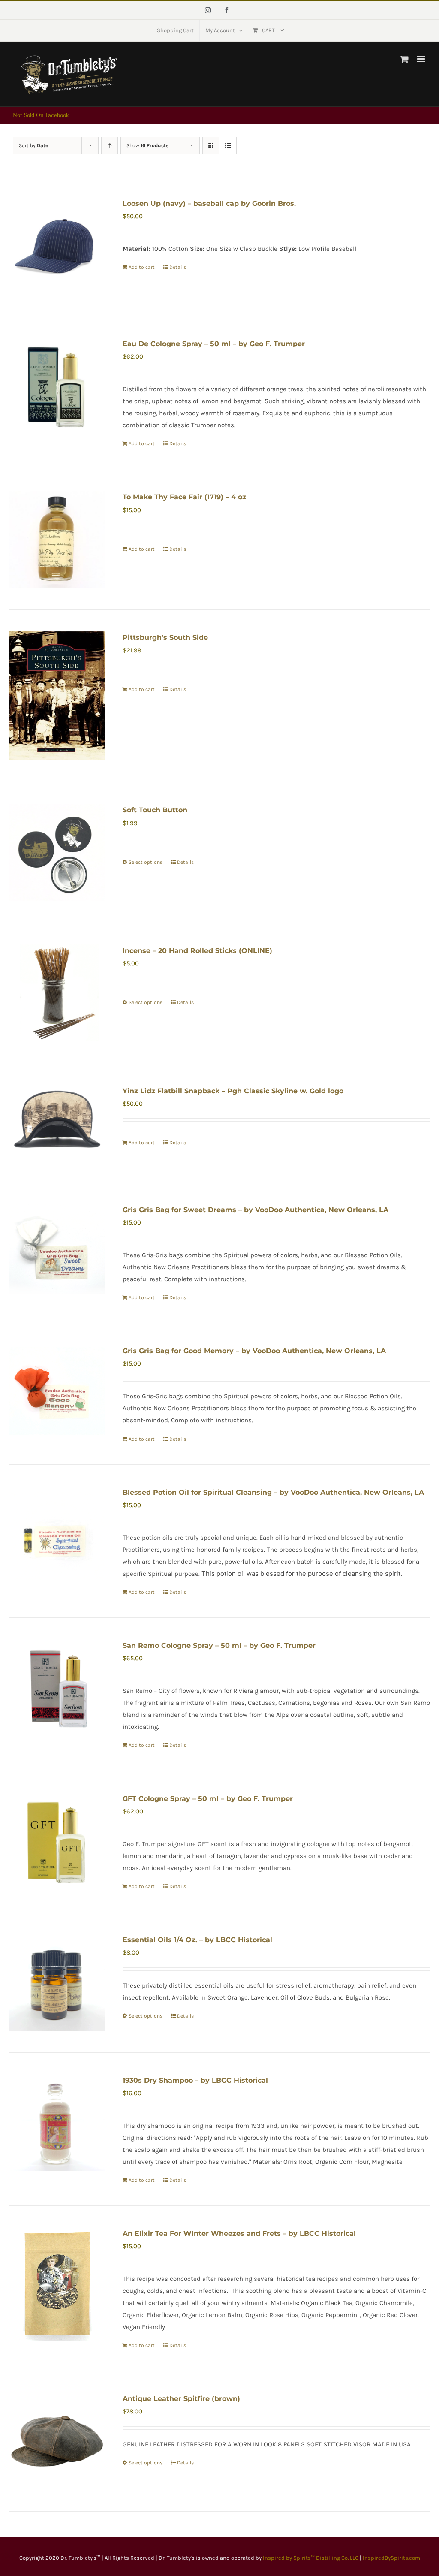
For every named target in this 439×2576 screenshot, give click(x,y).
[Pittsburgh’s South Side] (57, 696)
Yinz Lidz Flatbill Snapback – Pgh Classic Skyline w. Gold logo (233, 1091)
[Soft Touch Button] (57, 852)
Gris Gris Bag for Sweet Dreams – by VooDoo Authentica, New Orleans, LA (256, 1210)
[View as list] (228, 146)
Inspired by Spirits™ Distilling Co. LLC (311, 2558)
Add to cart (142, 267)
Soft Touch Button (155, 810)
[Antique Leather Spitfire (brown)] (57, 2441)
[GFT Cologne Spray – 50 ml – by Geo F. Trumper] (57, 1841)
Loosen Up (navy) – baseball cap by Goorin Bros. (209, 204)
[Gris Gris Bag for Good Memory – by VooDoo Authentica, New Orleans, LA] (57, 1393)
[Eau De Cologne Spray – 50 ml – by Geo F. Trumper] (57, 386)
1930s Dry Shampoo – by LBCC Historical (195, 2080)
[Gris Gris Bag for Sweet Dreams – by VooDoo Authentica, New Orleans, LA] (57, 1252)
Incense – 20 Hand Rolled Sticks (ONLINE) (197, 951)
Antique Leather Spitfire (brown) (181, 2399)
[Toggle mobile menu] (422, 59)
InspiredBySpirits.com (391, 2558)
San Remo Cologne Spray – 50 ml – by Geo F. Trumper (219, 1645)
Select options (146, 862)
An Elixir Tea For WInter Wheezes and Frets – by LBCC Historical (239, 2234)
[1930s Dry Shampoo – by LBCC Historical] (57, 2123)
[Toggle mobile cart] (404, 59)
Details (178, 267)
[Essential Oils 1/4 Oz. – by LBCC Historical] (57, 1982)
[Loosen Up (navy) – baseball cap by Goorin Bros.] (57, 246)
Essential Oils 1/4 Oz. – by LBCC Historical (197, 1940)
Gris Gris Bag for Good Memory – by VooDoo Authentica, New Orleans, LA (254, 1351)
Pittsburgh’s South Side (165, 638)
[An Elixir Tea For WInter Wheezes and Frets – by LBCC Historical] (57, 2284)
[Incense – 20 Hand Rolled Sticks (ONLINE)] (57, 993)
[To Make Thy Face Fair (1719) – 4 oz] (57, 539)
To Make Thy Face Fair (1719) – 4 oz (184, 497)
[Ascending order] (110, 146)
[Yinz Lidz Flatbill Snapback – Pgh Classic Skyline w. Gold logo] (57, 1122)
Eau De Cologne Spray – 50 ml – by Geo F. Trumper (214, 344)
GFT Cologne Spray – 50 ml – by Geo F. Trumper (208, 1799)
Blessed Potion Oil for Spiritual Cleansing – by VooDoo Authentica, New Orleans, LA (273, 1492)
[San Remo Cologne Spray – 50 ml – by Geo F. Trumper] (57, 1688)
